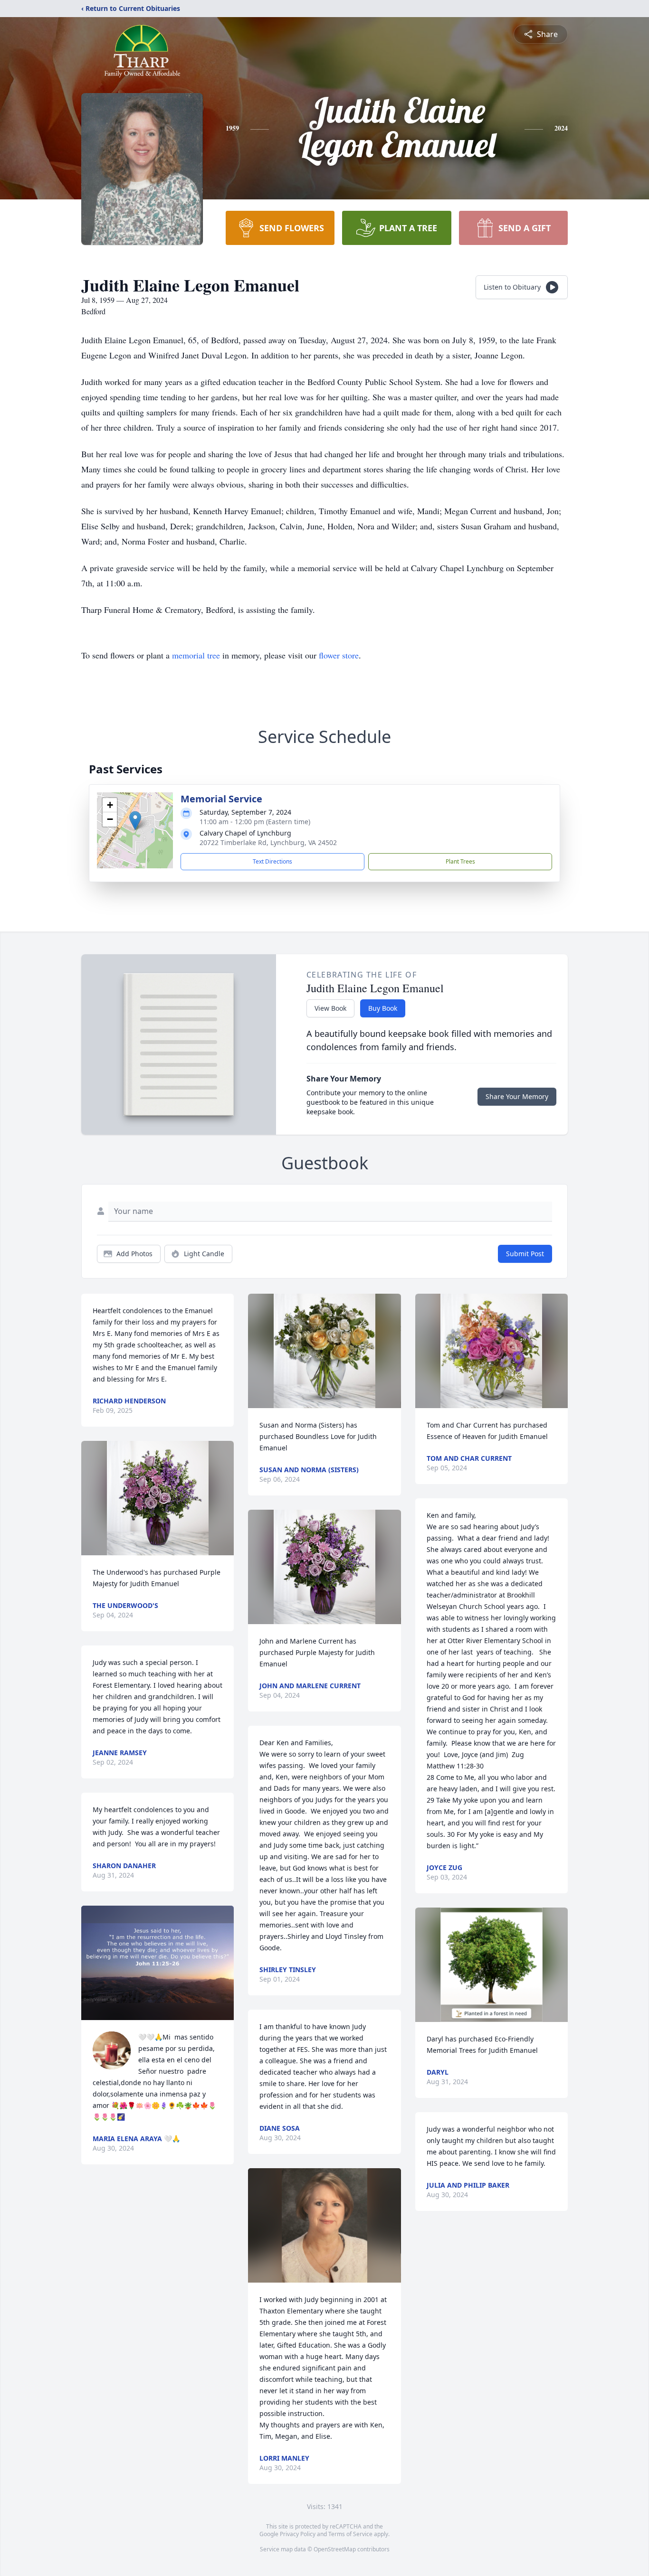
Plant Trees (460, 861)
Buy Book (383, 1008)
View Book (330, 1008)
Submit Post (525, 1254)
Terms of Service (350, 2534)
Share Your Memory (517, 1096)
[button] (135, 821)
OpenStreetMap (335, 2549)
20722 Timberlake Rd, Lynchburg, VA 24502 (268, 842)
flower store (339, 655)
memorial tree (196, 655)
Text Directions (272, 861)
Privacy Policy (298, 2534)
